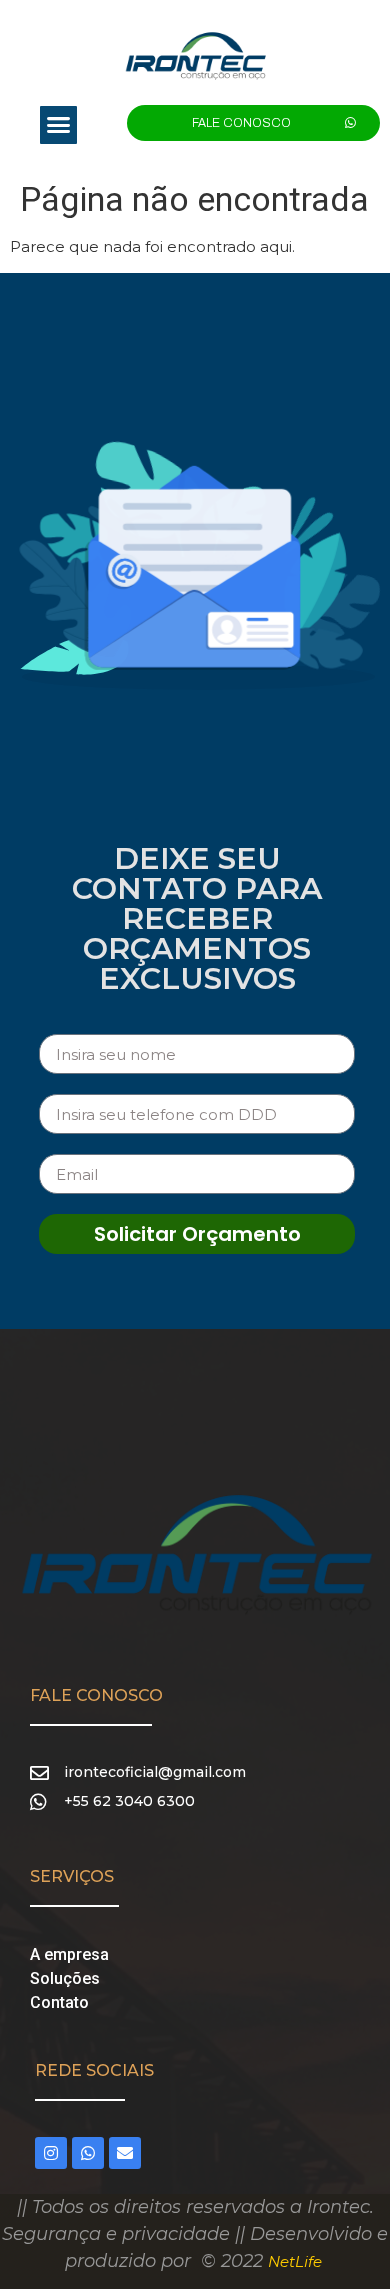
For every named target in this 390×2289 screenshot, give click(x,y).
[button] (59, 125)
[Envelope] (125, 2153)
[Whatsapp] (88, 2153)
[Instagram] (51, 2153)
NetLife (295, 2261)
